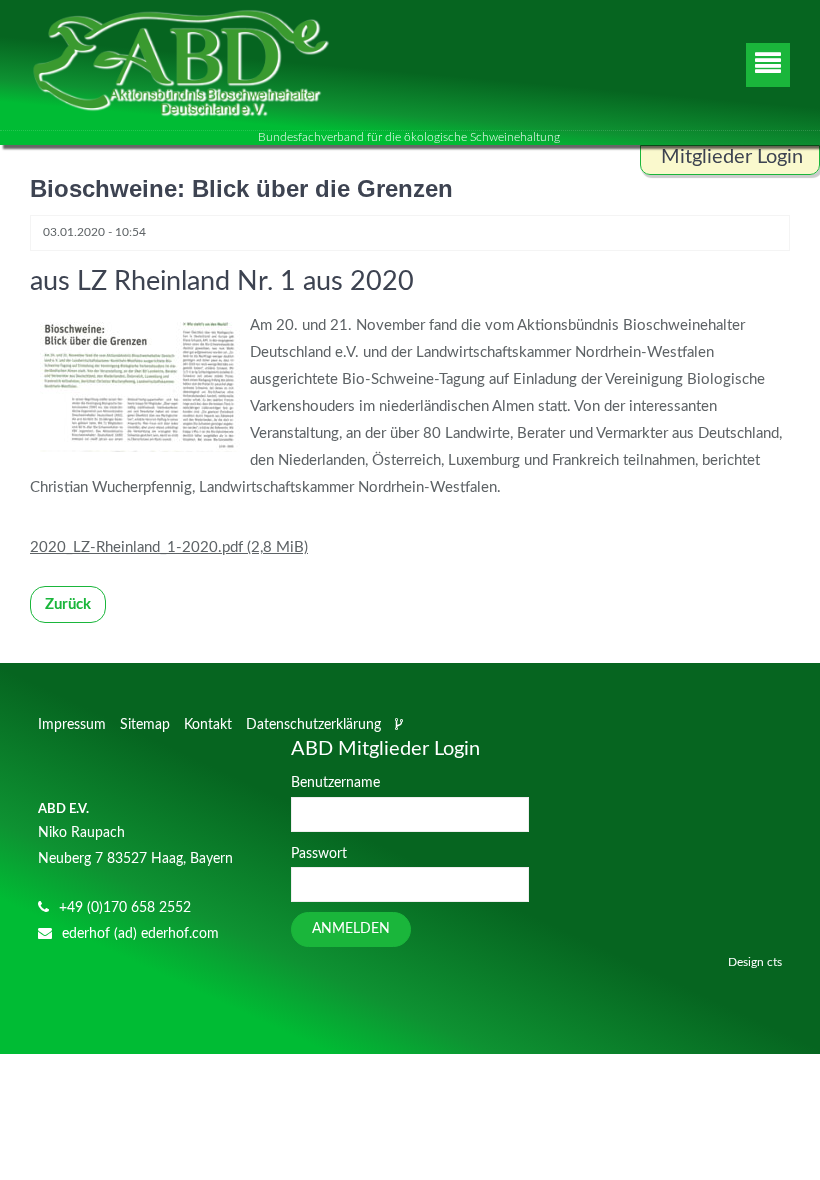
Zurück (68, 604)
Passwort (319, 854)
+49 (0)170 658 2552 (125, 908)
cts (774, 962)
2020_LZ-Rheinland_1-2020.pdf (169, 547)
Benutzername (335, 783)
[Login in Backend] (401, 725)
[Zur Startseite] (180, 65)
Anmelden (351, 929)
